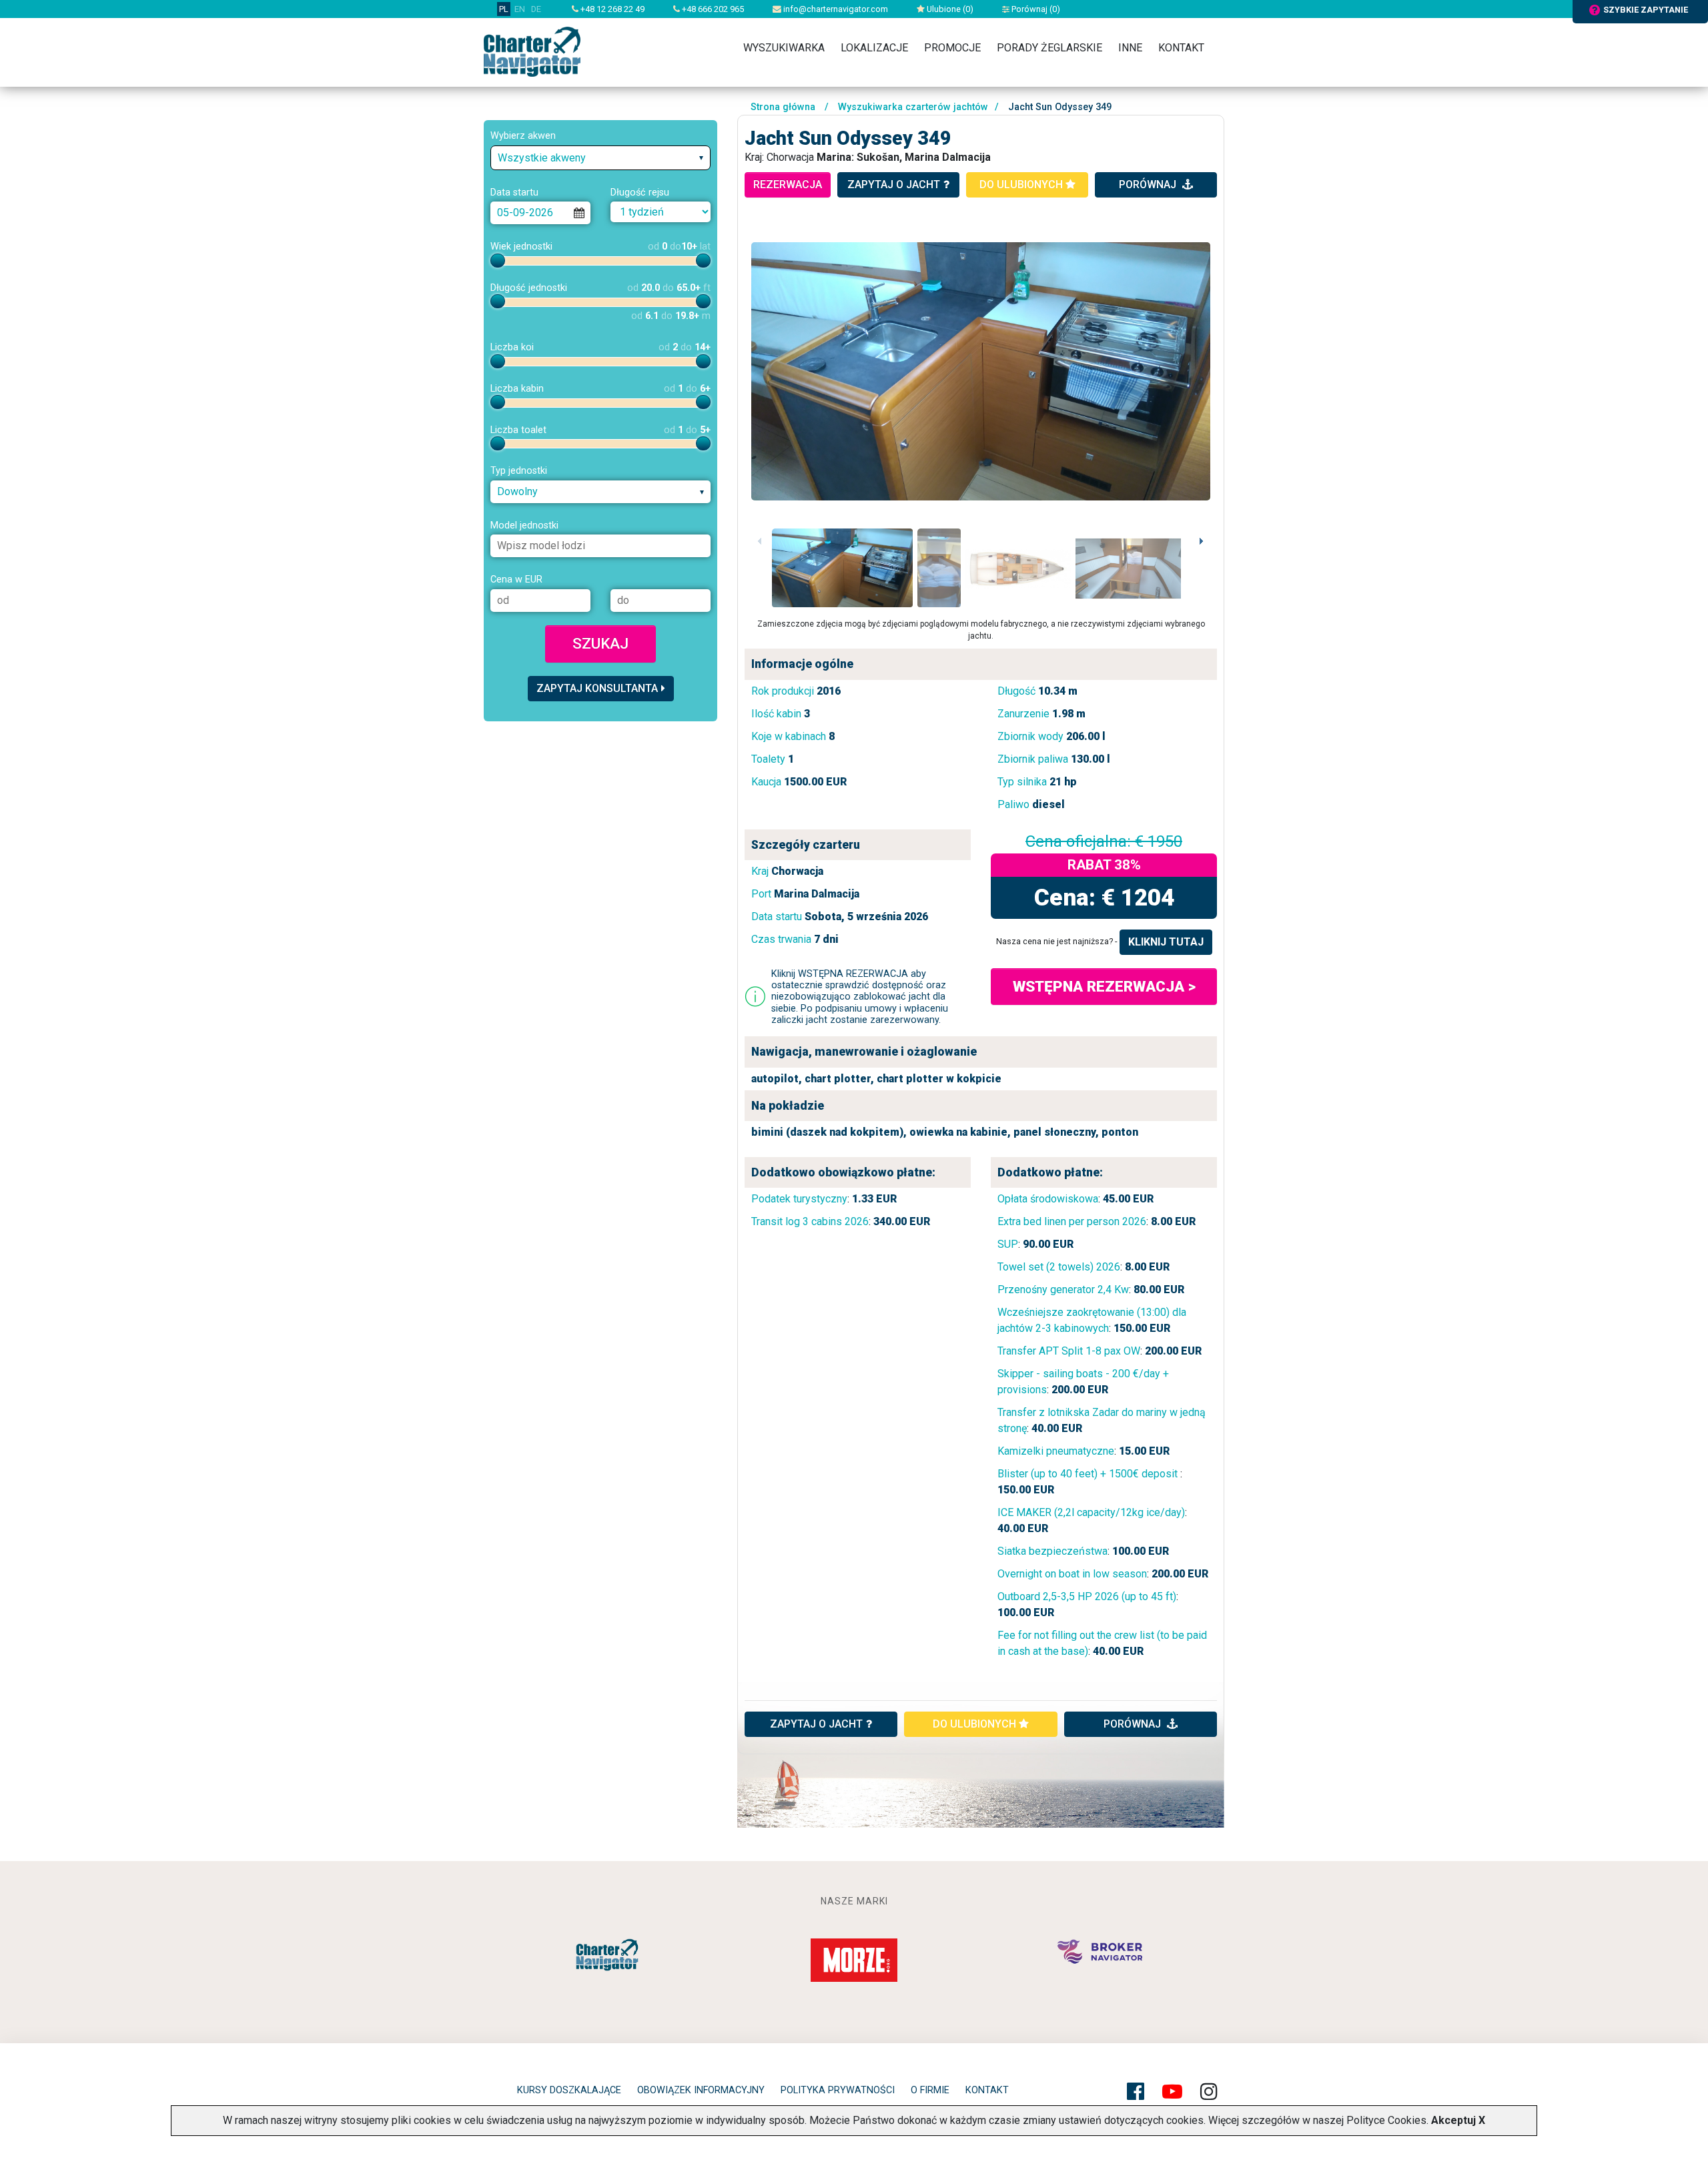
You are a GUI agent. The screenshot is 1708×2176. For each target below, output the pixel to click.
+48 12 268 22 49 (611, 9)
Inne (1130, 48)
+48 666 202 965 (712, 9)
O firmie (930, 2090)
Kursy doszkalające (569, 2090)
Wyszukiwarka (784, 48)
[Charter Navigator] (532, 51)
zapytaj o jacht (894, 185)
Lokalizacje (874, 48)
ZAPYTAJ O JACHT (816, 1724)
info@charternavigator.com (835, 9)
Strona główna (783, 107)
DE (536, 9)
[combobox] (600, 158)
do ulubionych (1022, 185)
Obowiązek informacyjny (701, 2090)
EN (520, 9)
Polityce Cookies (1386, 2120)
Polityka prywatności (838, 2090)
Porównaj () (1035, 9)
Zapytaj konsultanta (597, 688)
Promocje (952, 48)
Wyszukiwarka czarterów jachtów (913, 107)
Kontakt (1181, 48)
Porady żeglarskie (1049, 48)
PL (504, 9)
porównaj (1149, 185)
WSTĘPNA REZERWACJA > (1104, 986)
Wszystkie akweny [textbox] (542, 158)
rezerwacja (788, 185)
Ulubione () (949, 9)
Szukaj (600, 643)
